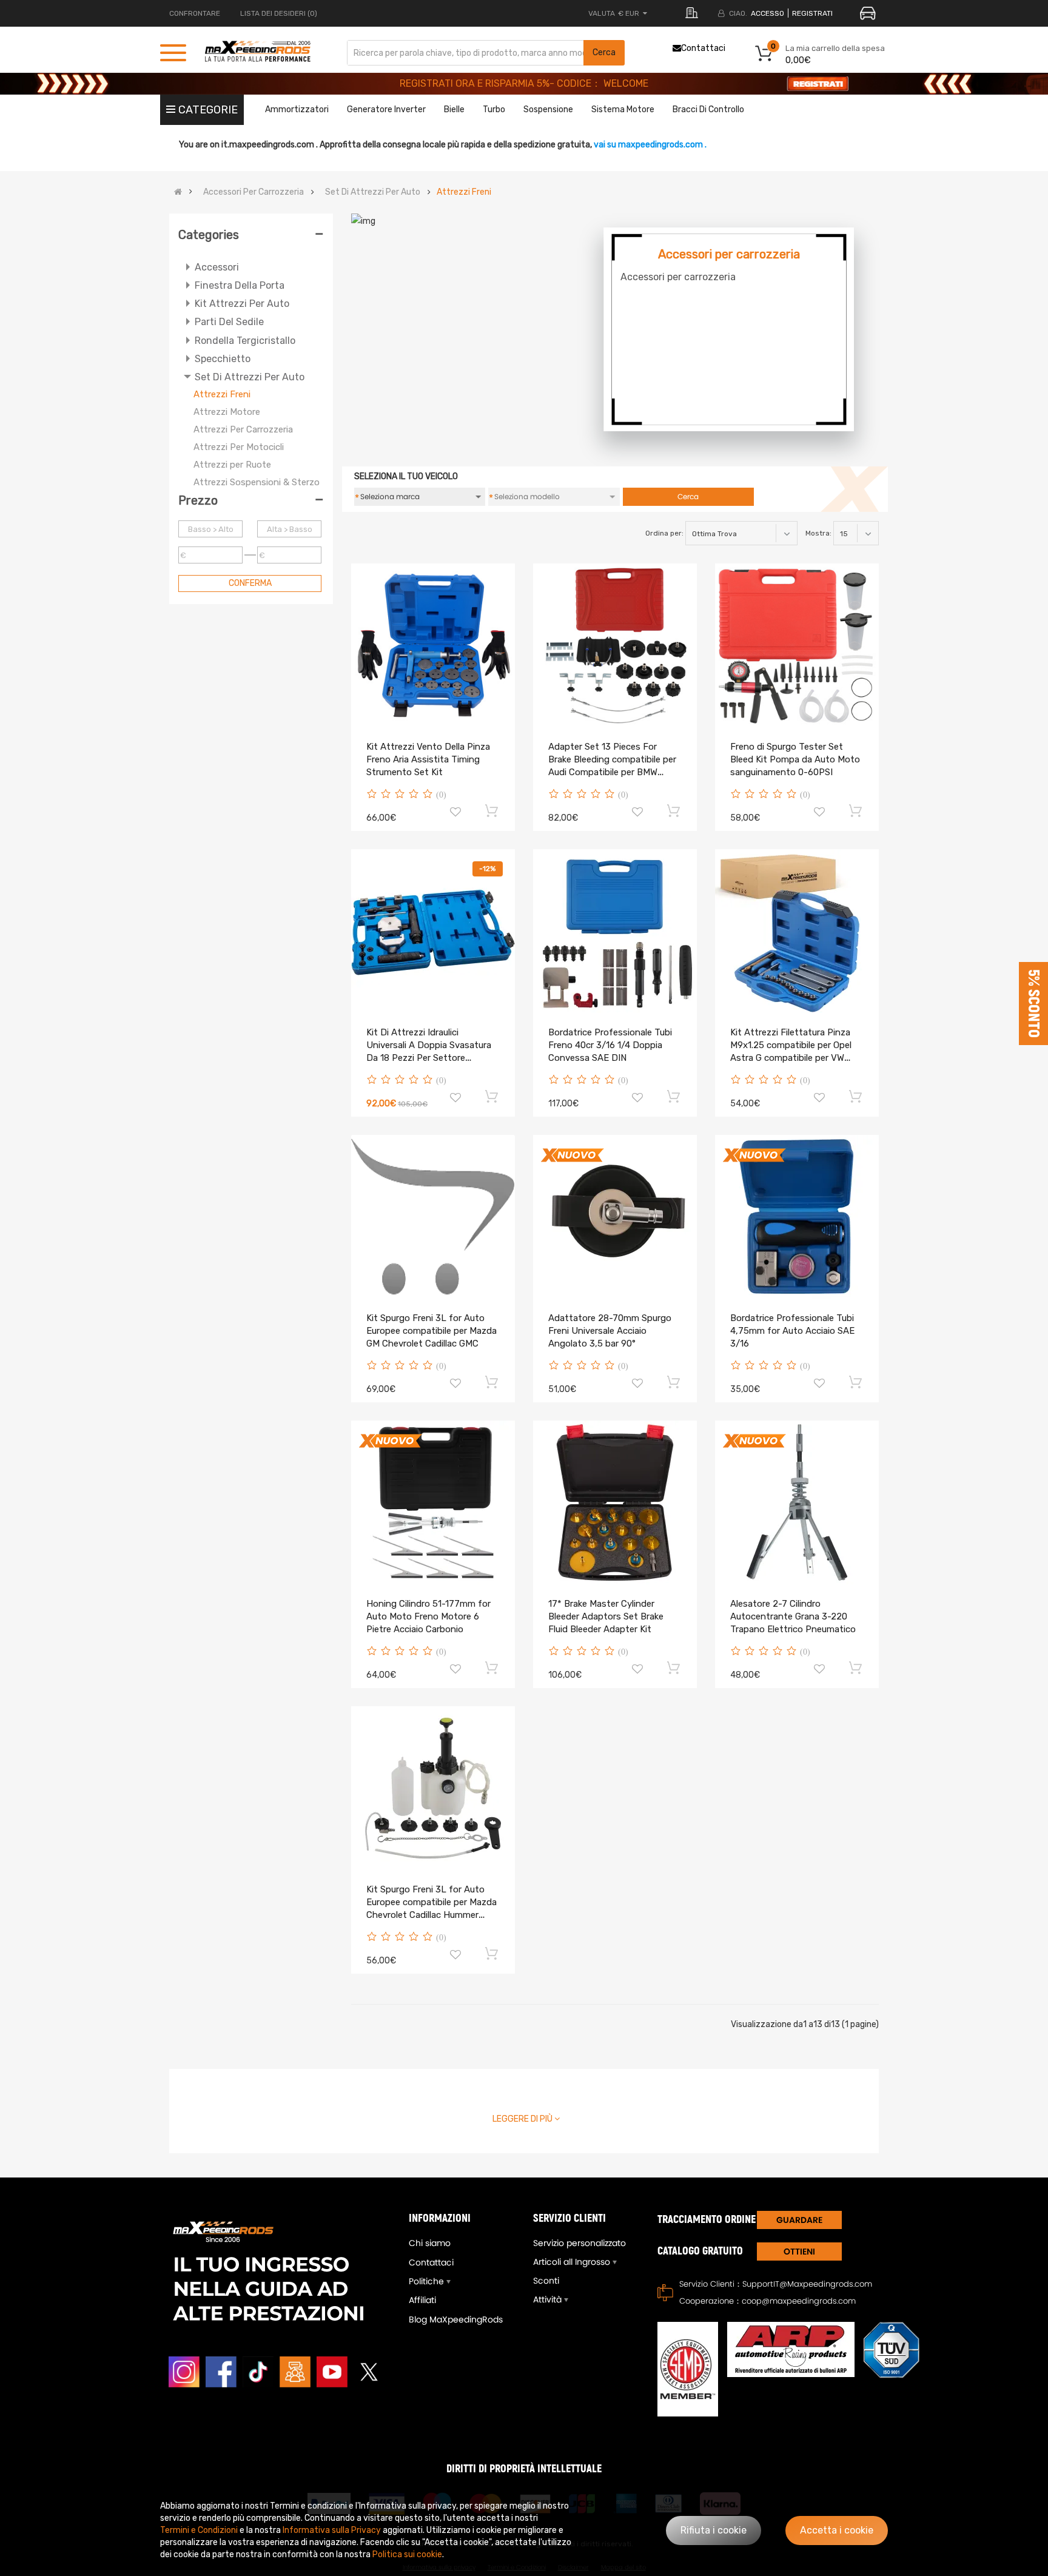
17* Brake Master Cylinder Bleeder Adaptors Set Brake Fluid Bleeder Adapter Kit (606, 1616)
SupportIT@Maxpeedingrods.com (807, 2284)
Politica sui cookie (407, 2554)
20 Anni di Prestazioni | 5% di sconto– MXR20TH (524, 83)
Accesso (768, 13)
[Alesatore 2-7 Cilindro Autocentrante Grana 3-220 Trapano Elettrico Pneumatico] (797, 1502)
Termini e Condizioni (199, 2530)
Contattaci (703, 48)
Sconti (546, 2281)
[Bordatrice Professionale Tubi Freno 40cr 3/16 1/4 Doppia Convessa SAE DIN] (615, 931)
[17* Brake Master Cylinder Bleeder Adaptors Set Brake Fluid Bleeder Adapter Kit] (615, 1502)
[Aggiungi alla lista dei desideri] (455, 813)
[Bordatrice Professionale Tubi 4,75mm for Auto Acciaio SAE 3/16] (797, 1217)
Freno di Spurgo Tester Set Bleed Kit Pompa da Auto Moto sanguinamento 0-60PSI (795, 759)
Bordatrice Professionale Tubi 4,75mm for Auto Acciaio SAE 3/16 (792, 1331)
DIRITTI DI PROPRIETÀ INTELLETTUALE (524, 2469)
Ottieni (799, 2251)
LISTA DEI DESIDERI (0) (279, 13)
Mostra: (818, 533)
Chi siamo (430, 2243)
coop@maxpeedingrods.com (799, 2301)
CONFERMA (250, 583)
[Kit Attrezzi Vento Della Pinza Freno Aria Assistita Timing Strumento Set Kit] (433, 645)
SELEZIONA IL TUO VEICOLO (406, 476)
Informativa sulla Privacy (332, 2530)
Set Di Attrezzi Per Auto (373, 192)
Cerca (604, 52)
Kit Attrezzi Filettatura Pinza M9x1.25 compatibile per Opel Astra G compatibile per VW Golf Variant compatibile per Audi (791, 1058)
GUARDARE (799, 2220)
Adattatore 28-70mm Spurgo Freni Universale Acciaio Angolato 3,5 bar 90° (610, 1331)
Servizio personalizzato (579, 2243)
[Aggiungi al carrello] (492, 810)
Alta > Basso (290, 529)
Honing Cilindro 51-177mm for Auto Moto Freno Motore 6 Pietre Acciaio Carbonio (428, 1616)
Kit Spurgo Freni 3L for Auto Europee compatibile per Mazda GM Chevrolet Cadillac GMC (432, 1331)
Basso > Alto (211, 529)
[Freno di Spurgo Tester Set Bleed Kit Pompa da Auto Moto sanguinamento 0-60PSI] (797, 645)
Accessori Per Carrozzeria (254, 192)
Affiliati (422, 2300)
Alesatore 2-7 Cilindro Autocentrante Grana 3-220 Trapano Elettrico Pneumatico (793, 1616)
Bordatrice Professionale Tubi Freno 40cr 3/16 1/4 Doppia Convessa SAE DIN (610, 1045)
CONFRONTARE (195, 13)
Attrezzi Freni (464, 192)
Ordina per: (664, 533)
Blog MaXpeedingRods (456, 2319)
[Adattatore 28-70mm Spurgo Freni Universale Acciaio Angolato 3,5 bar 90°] (615, 1217)
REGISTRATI (812, 13)
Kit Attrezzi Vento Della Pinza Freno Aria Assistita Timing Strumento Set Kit (428, 759)
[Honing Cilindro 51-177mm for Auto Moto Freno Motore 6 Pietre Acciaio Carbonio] (433, 1502)
